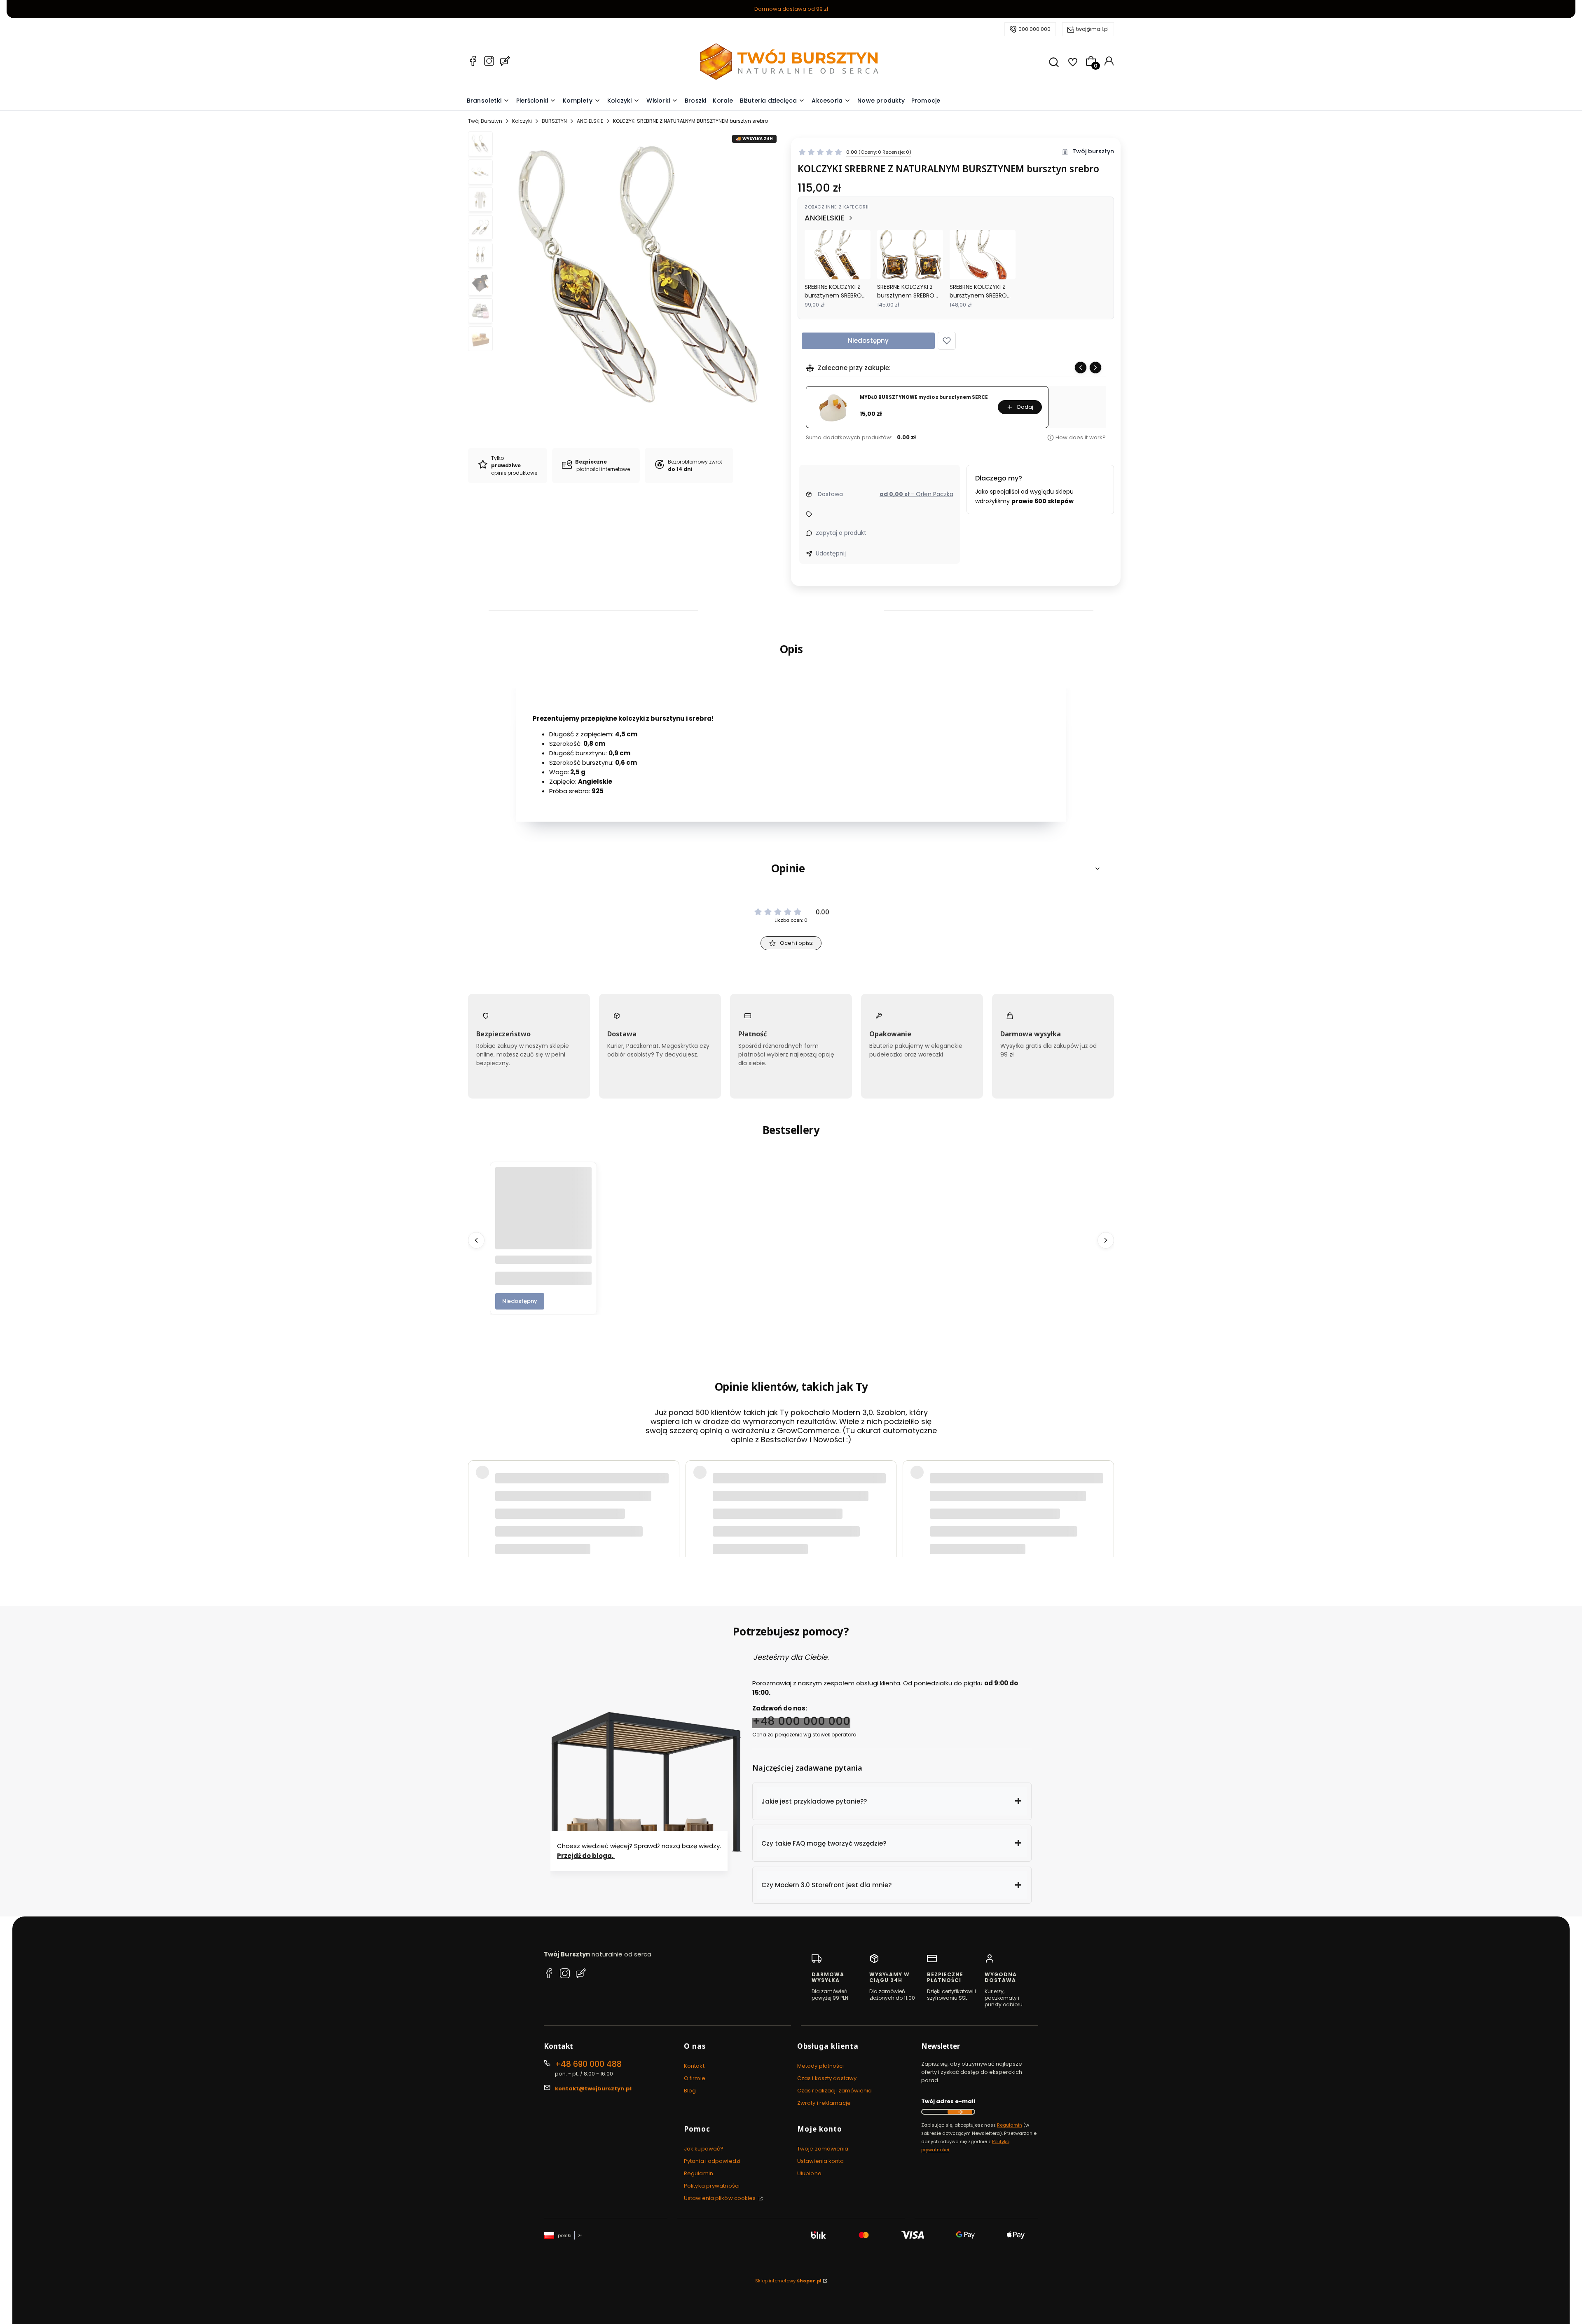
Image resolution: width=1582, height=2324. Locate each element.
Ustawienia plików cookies (721, 2198)
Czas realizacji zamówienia (835, 2091)
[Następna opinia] (1106, 1461)
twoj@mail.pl (1092, 29)
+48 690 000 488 (588, 2064)
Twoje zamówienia (823, 2149)
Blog (690, 2091)
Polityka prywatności (712, 2186)
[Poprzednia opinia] (476, 1461)
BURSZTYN (554, 121)
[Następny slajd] (1095, 368)
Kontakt (694, 2066)
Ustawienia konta (821, 2161)
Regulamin (699, 2173)
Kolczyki (522, 121)
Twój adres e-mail (948, 2101)
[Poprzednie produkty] (476, 1240)
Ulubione (809, 2173)
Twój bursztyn (1093, 151)
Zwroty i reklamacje (824, 2103)
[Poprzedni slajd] (1081, 368)
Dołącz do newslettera (960, 2112)
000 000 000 (1034, 29)
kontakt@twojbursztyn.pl (593, 2089)
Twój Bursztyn (485, 121)
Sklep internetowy (788, 2281)
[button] (947, 341)
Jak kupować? (704, 2149)
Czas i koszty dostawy (827, 2078)
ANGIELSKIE (590, 121)
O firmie (695, 2078)
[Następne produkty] (1106, 1240)
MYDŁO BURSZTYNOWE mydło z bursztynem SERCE (924, 397)
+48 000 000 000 (801, 1721)
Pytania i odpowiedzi (712, 2161)
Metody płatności (821, 2066)
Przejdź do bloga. (586, 1856)
